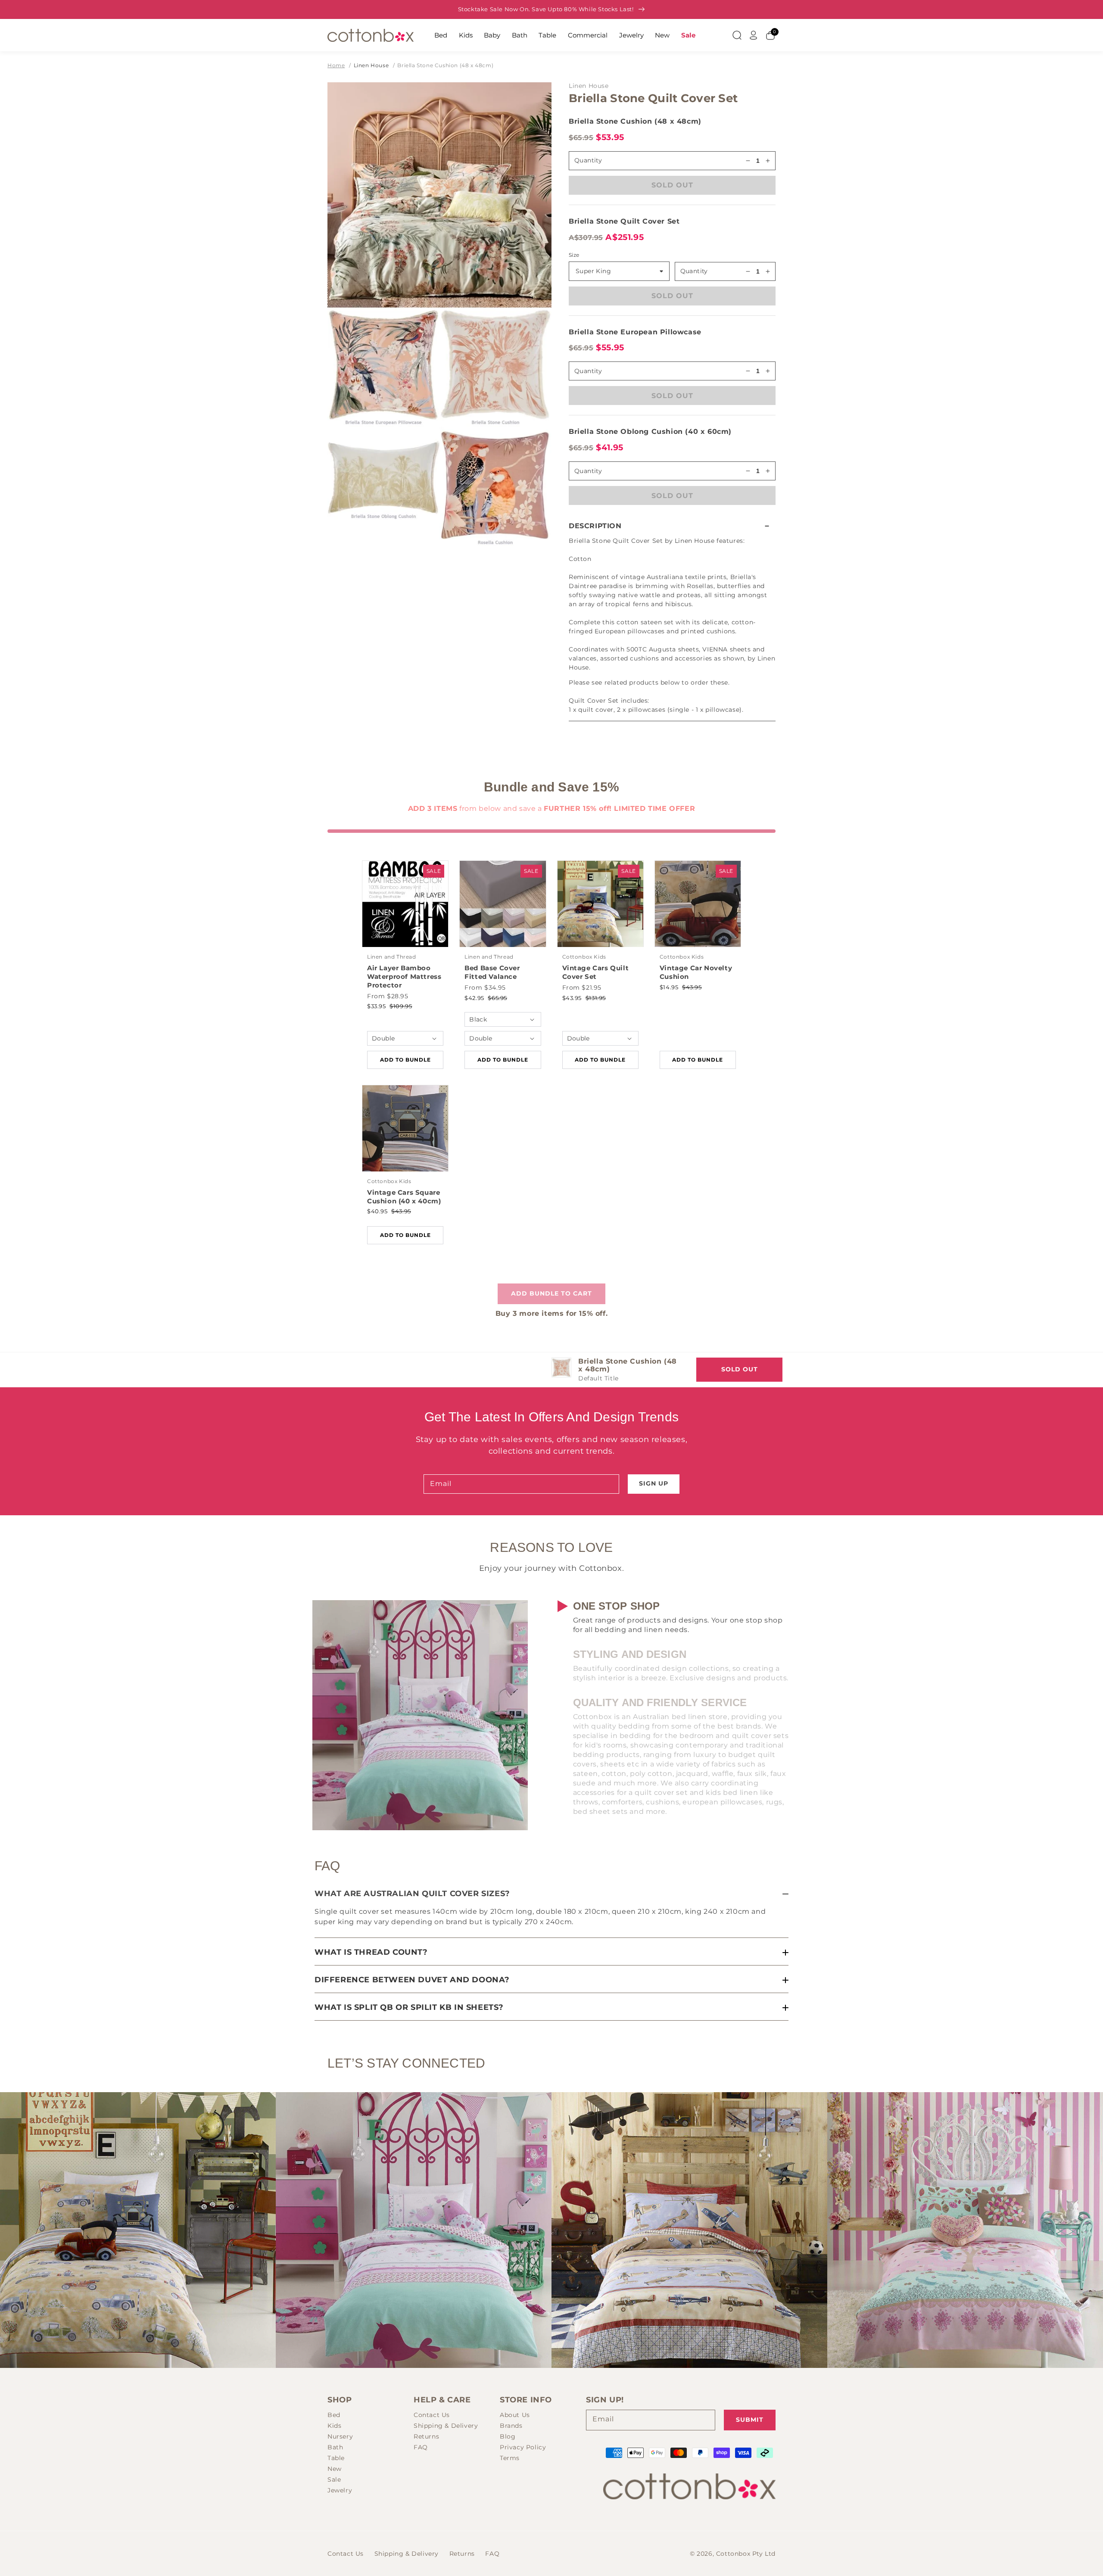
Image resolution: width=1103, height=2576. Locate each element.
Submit (750, 2420)
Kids (466, 35)
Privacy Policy (523, 2447)
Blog (508, 2436)
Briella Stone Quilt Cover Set (624, 221)
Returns (426, 2436)
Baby (492, 35)
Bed (441, 35)
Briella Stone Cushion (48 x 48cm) (445, 65)
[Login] (754, 35)
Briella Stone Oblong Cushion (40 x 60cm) (650, 431)
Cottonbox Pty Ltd (746, 2554)
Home (336, 65)
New (662, 35)
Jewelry (631, 35)
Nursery (340, 2436)
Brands (511, 2426)
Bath (520, 35)
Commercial (588, 35)
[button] (672, 526)
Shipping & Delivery (446, 2426)
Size (574, 255)
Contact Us (432, 2415)
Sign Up (654, 1483)
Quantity (694, 271)
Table (547, 35)
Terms (510, 2458)
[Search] (737, 35)
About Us (515, 2415)
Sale (688, 35)
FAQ (421, 2447)
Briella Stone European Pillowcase (635, 332)
